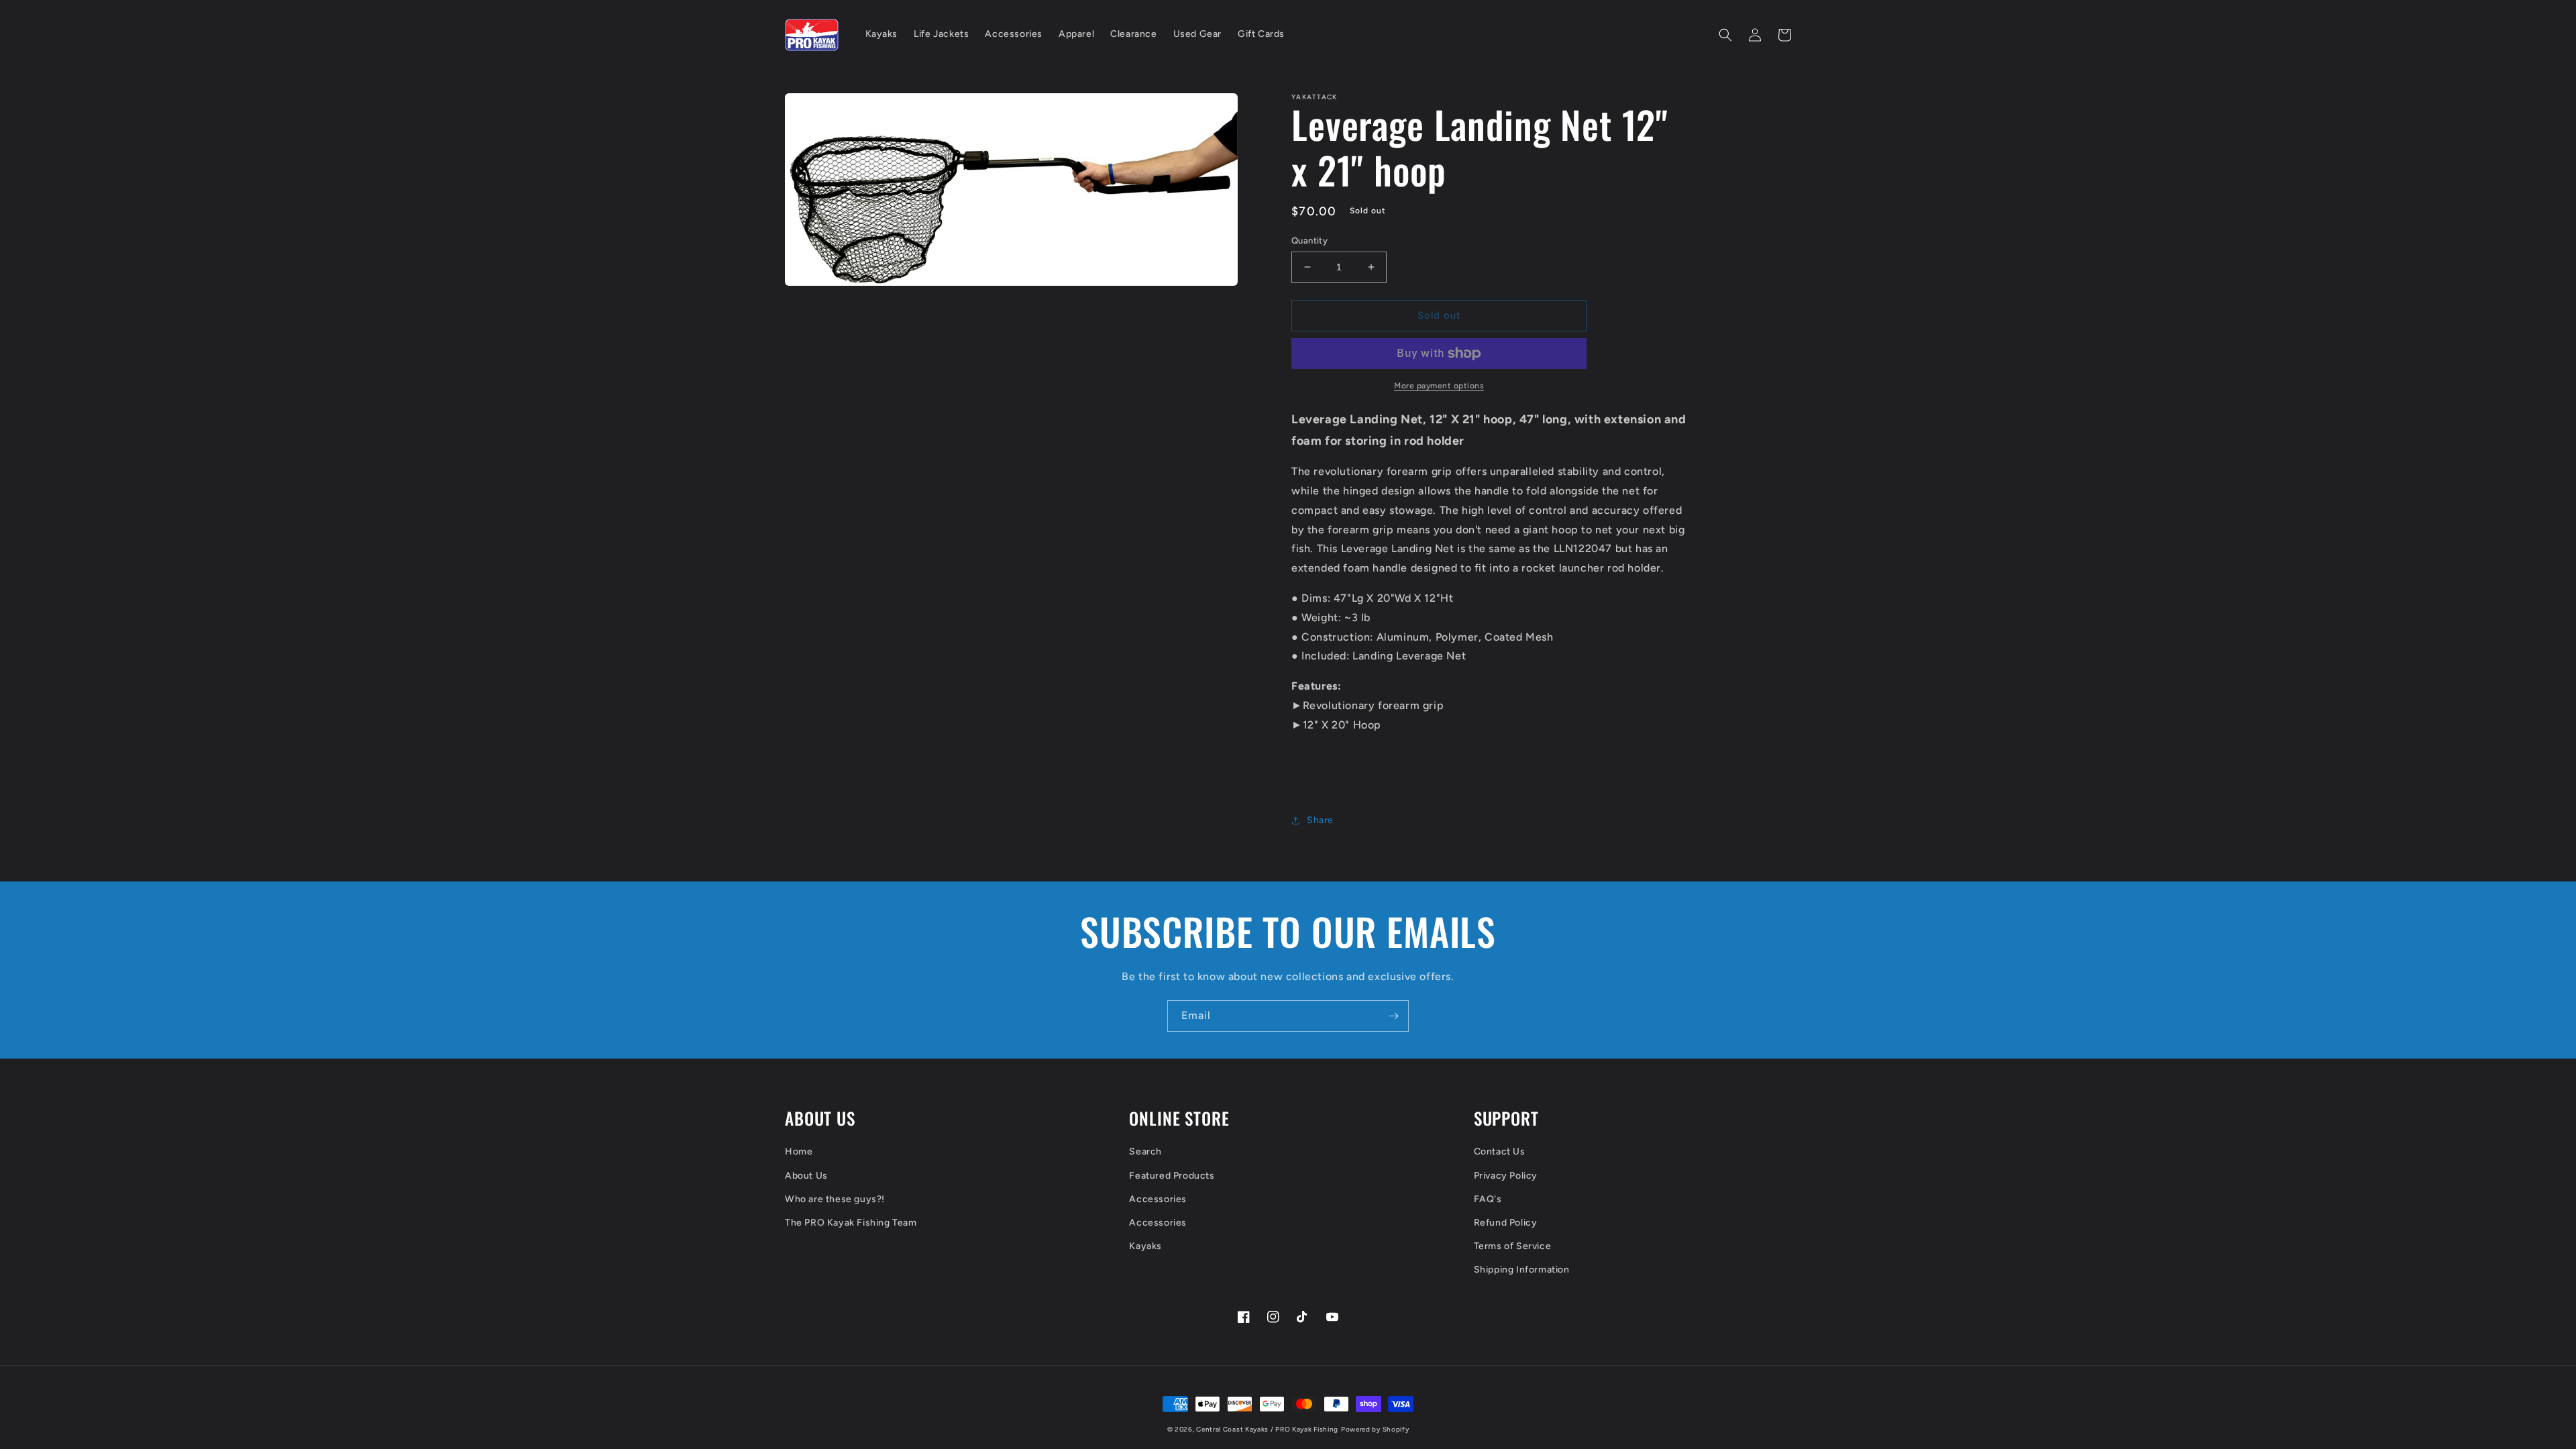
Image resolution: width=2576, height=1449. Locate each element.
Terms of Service (1513, 1246)
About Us (806, 1176)
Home (799, 1151)
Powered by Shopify (1375, 1429)
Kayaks (1145, 1246)
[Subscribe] (1393, 1016)
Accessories (1158, 1199)
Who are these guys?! (835, 1199)
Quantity (1309, 240)
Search (1145, 1151)
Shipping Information (1522, 1270)
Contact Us (1500, 1151)
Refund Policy (1506, 1223)
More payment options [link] (1439, 386)
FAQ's (1488, 1199)
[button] (1725, 35)
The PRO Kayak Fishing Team (851, 1223)
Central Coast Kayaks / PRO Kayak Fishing (1267, 1429)
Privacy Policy (1506, 1176)
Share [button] (1320, 820)
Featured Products (1172, 1176)
